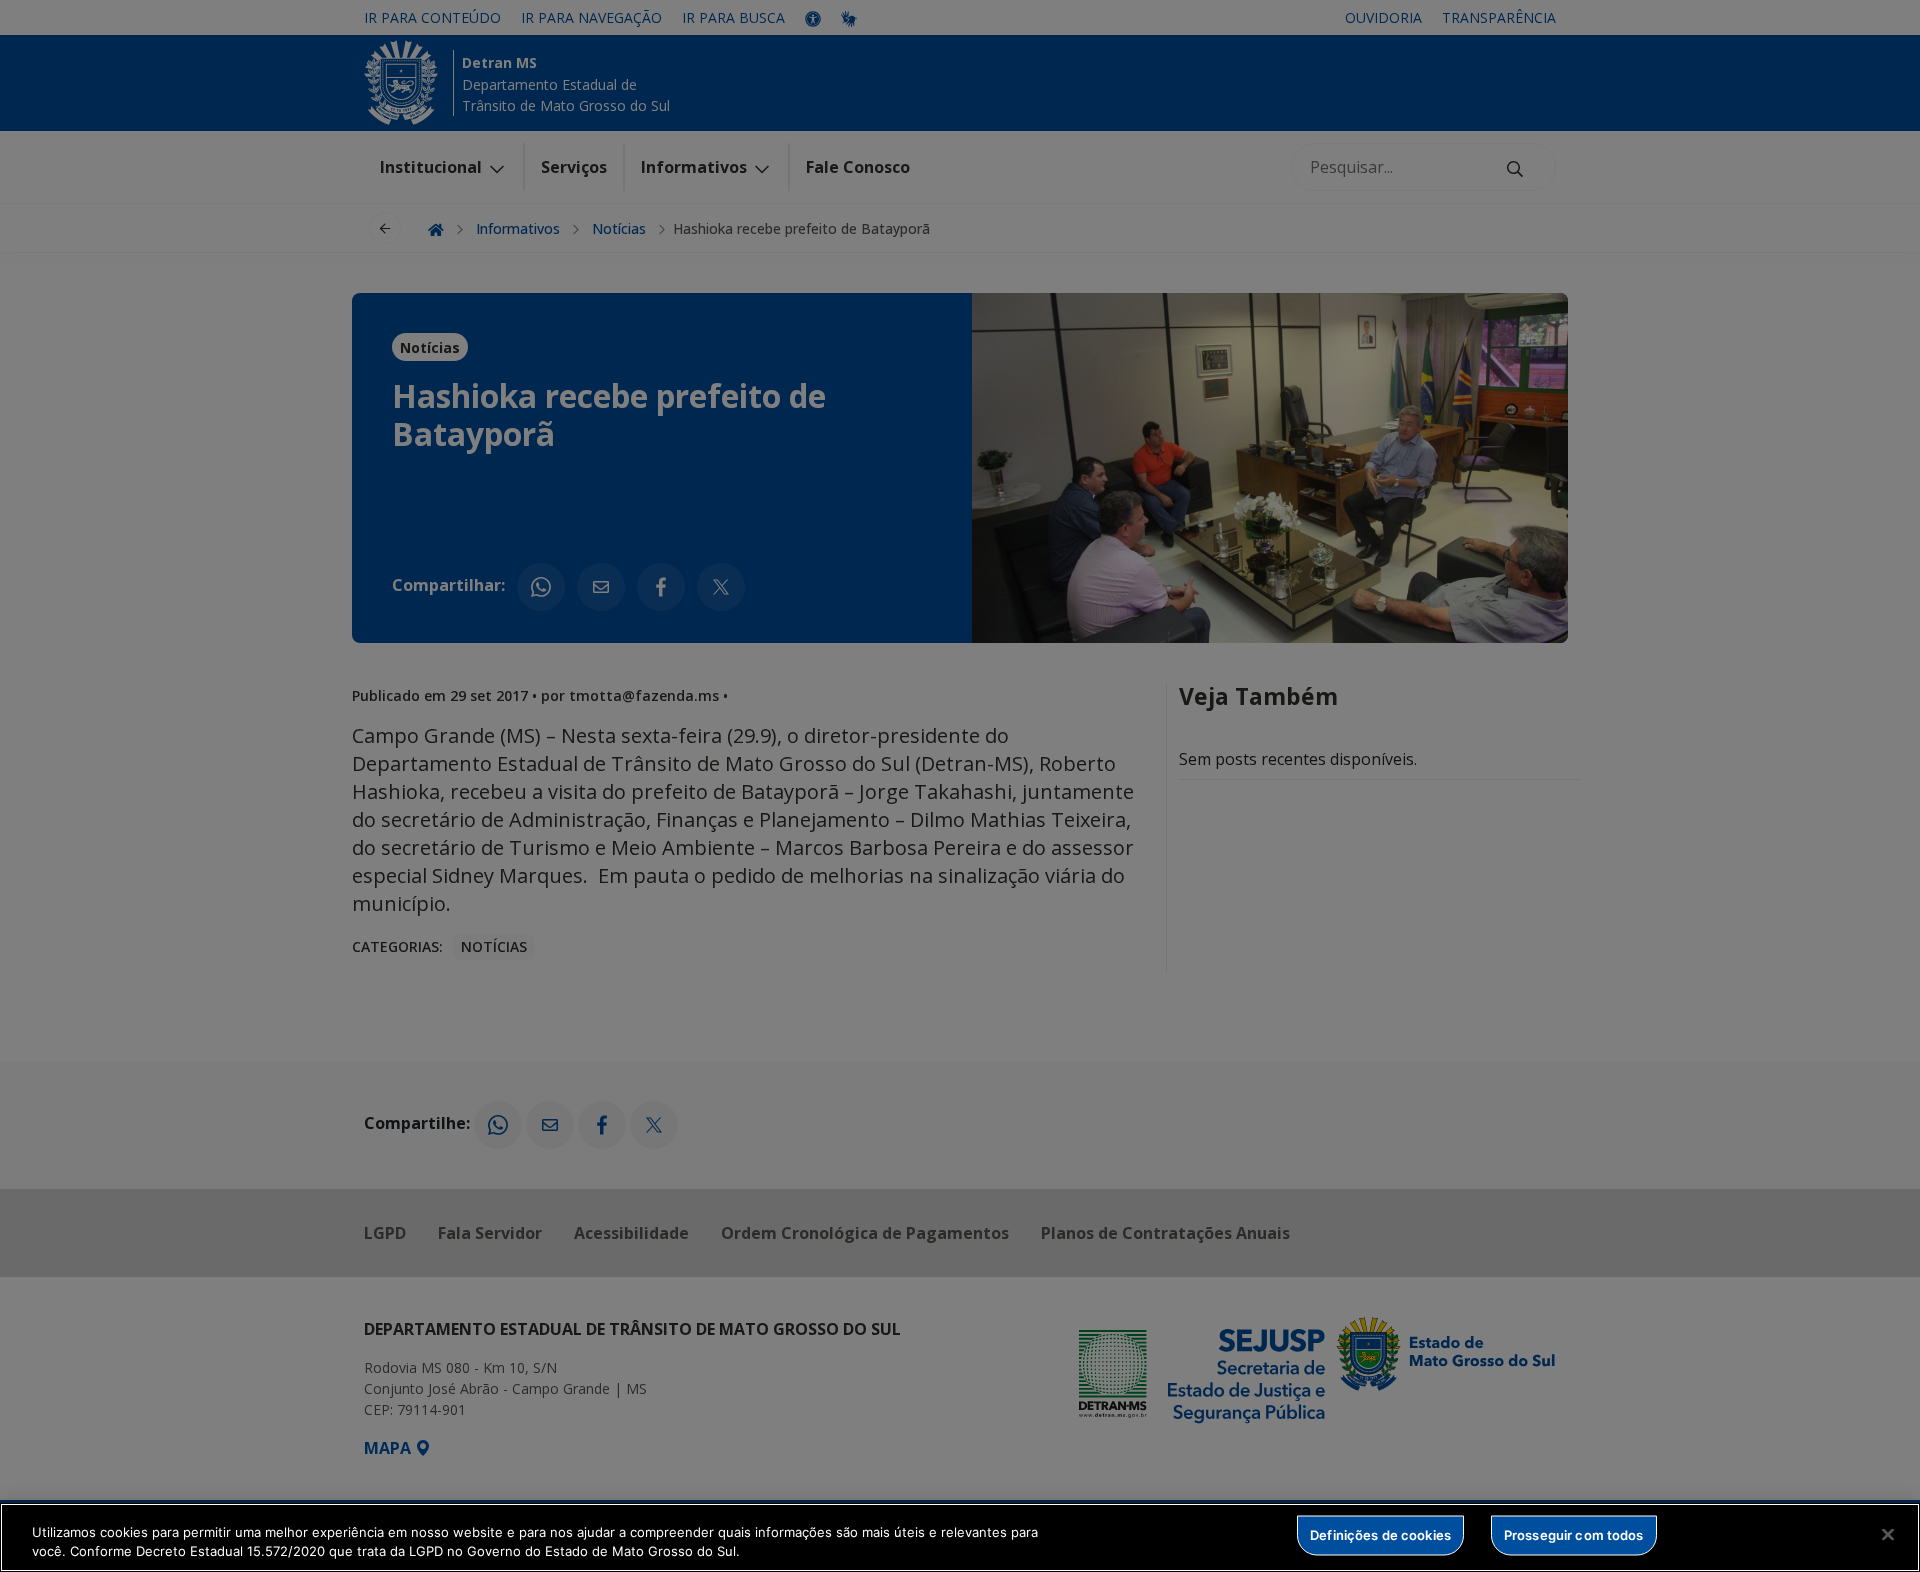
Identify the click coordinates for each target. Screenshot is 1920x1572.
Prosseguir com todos (1574, 1535)
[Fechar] (1888, 1535)
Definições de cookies (1380, 1535)
